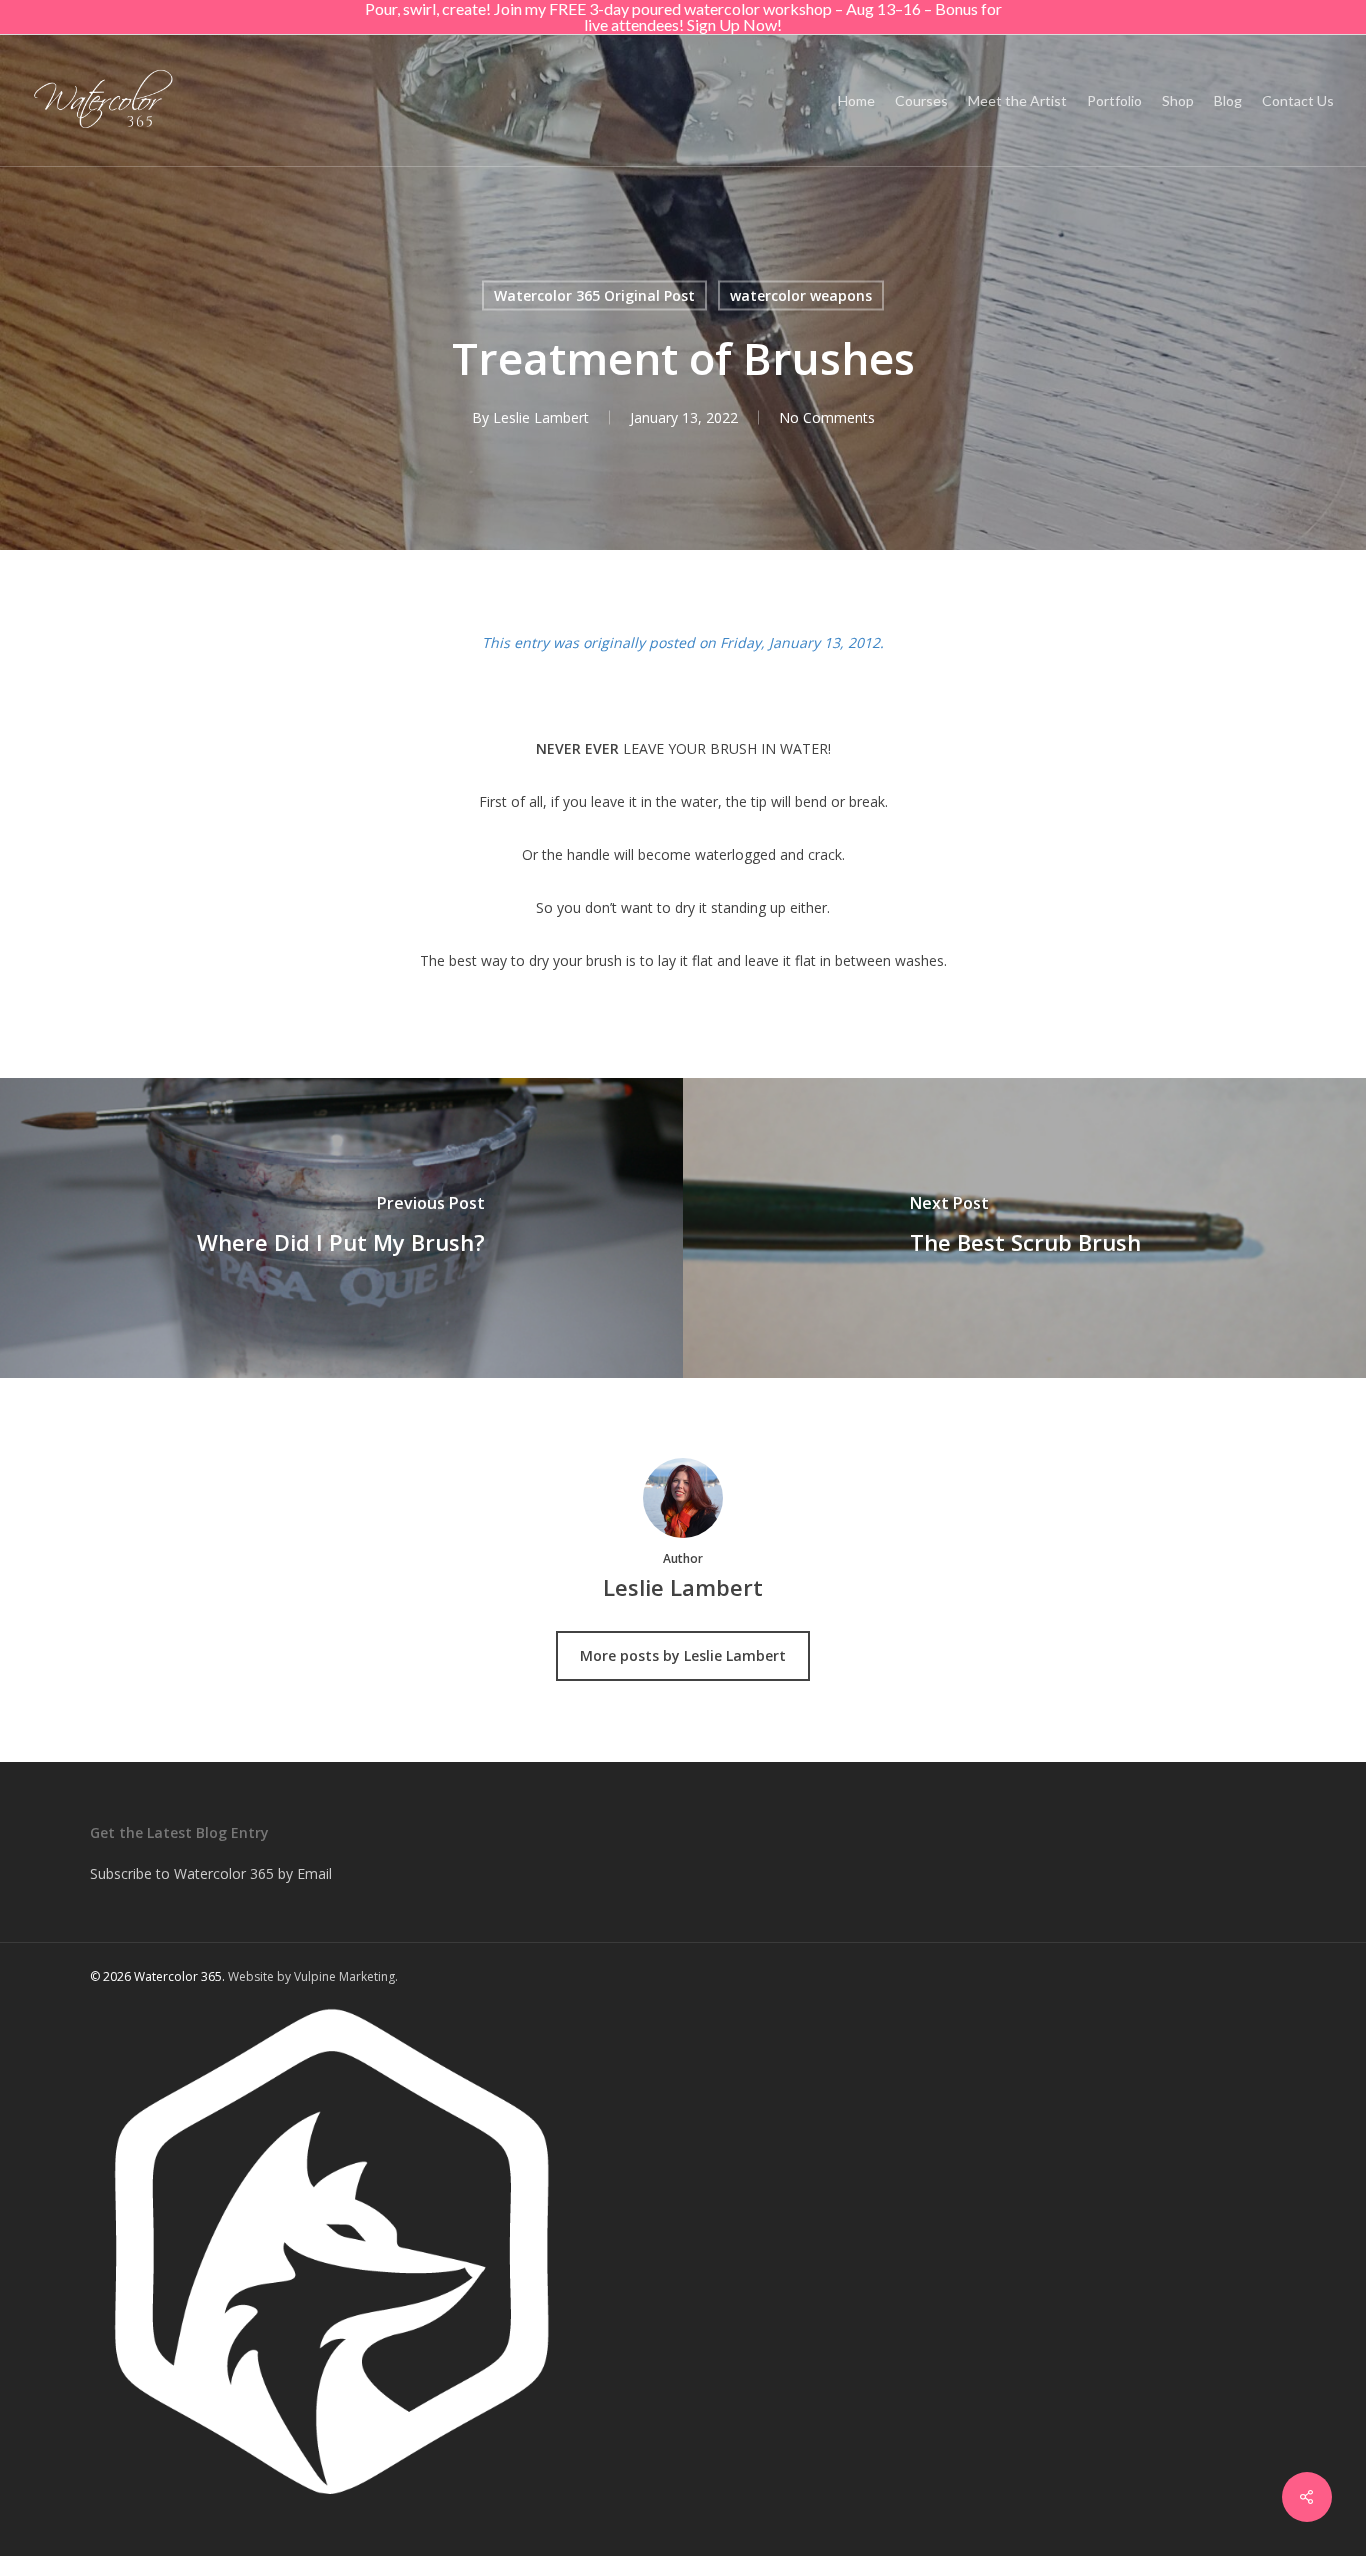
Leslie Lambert (541, 417)
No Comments (827, 417)
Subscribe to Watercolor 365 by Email (211, 1873)
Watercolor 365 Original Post (594, 295)
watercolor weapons (801, 295)
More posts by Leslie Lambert (683, 1655)
